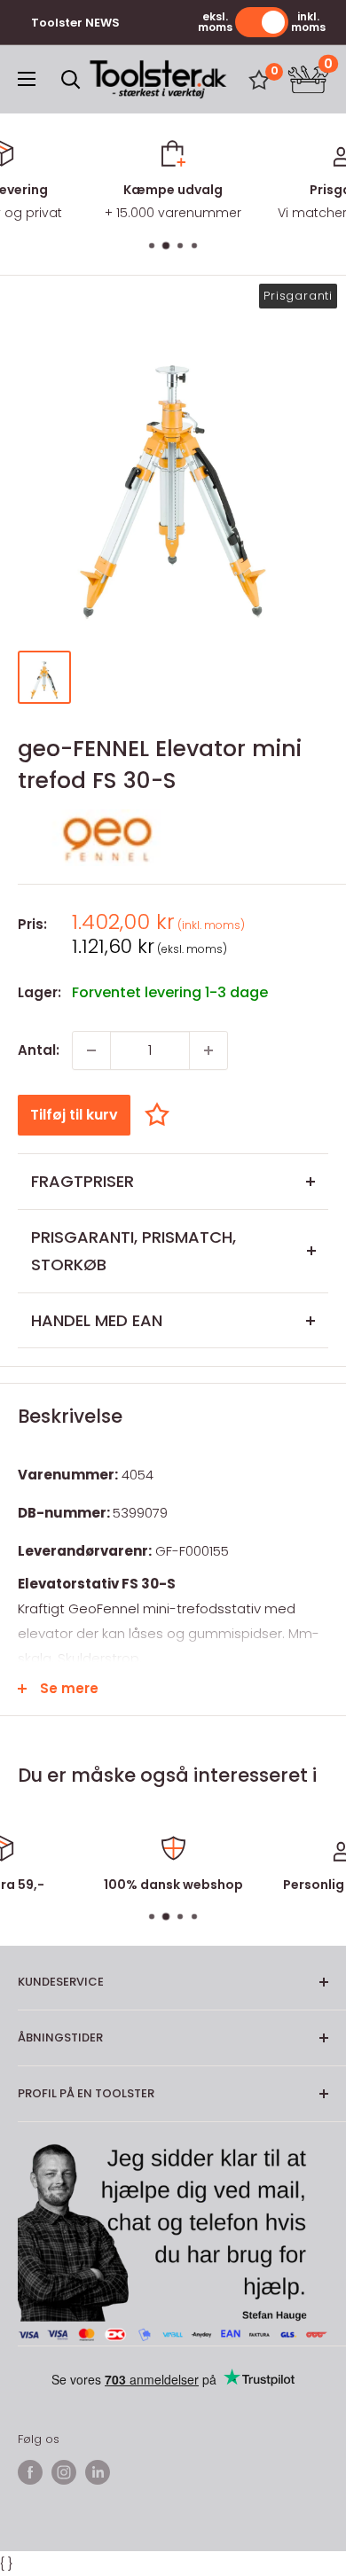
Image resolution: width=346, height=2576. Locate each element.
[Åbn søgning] (71, 80)
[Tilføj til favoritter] (161, 1115)
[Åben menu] (27, 79)
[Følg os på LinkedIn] (98, 2472)
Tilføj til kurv (74, 1115)
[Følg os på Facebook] (30, 2472)
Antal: (39, 1050)
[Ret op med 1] (208, 1050)
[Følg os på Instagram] (64, 2472)
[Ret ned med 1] (91, 1050)
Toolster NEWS (75, 23)
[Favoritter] (259, 80)
